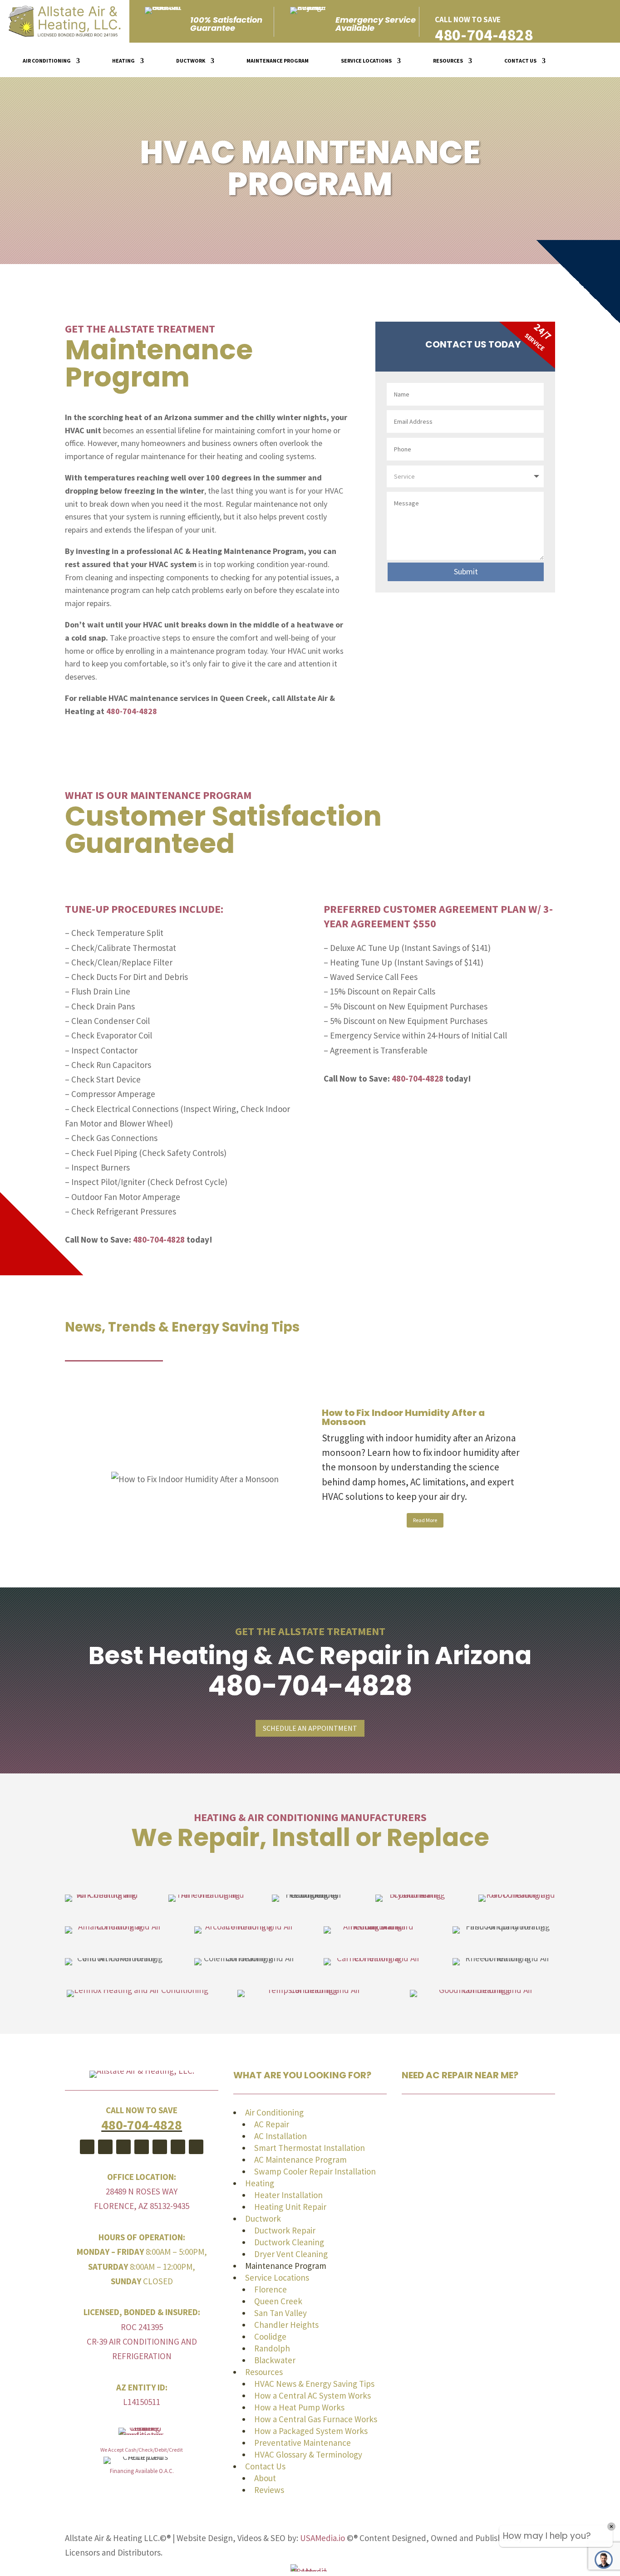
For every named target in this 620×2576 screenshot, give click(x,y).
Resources (448, 61)
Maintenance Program (278, 61)
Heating (123, 61)
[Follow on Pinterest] (123, 2147)
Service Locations (366, 61)
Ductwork (191, 61)
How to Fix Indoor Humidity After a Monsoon (403, 1417)
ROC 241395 (142, 2327)
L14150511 (142, 2402)
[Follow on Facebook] (87, 2147)
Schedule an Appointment (310, 1728)
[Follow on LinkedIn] (196, 2147)
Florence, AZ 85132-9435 (142, 2206)
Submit (466, 571)
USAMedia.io (322, 2538)
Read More (425, 1520)
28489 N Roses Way (142, 2191)
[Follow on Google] (142, 2147)
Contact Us (520, 61)
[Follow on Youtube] (105, 2147)
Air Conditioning (47, 61)
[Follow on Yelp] (178, 2147)
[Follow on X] (160, 2147)
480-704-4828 (484, 35)
